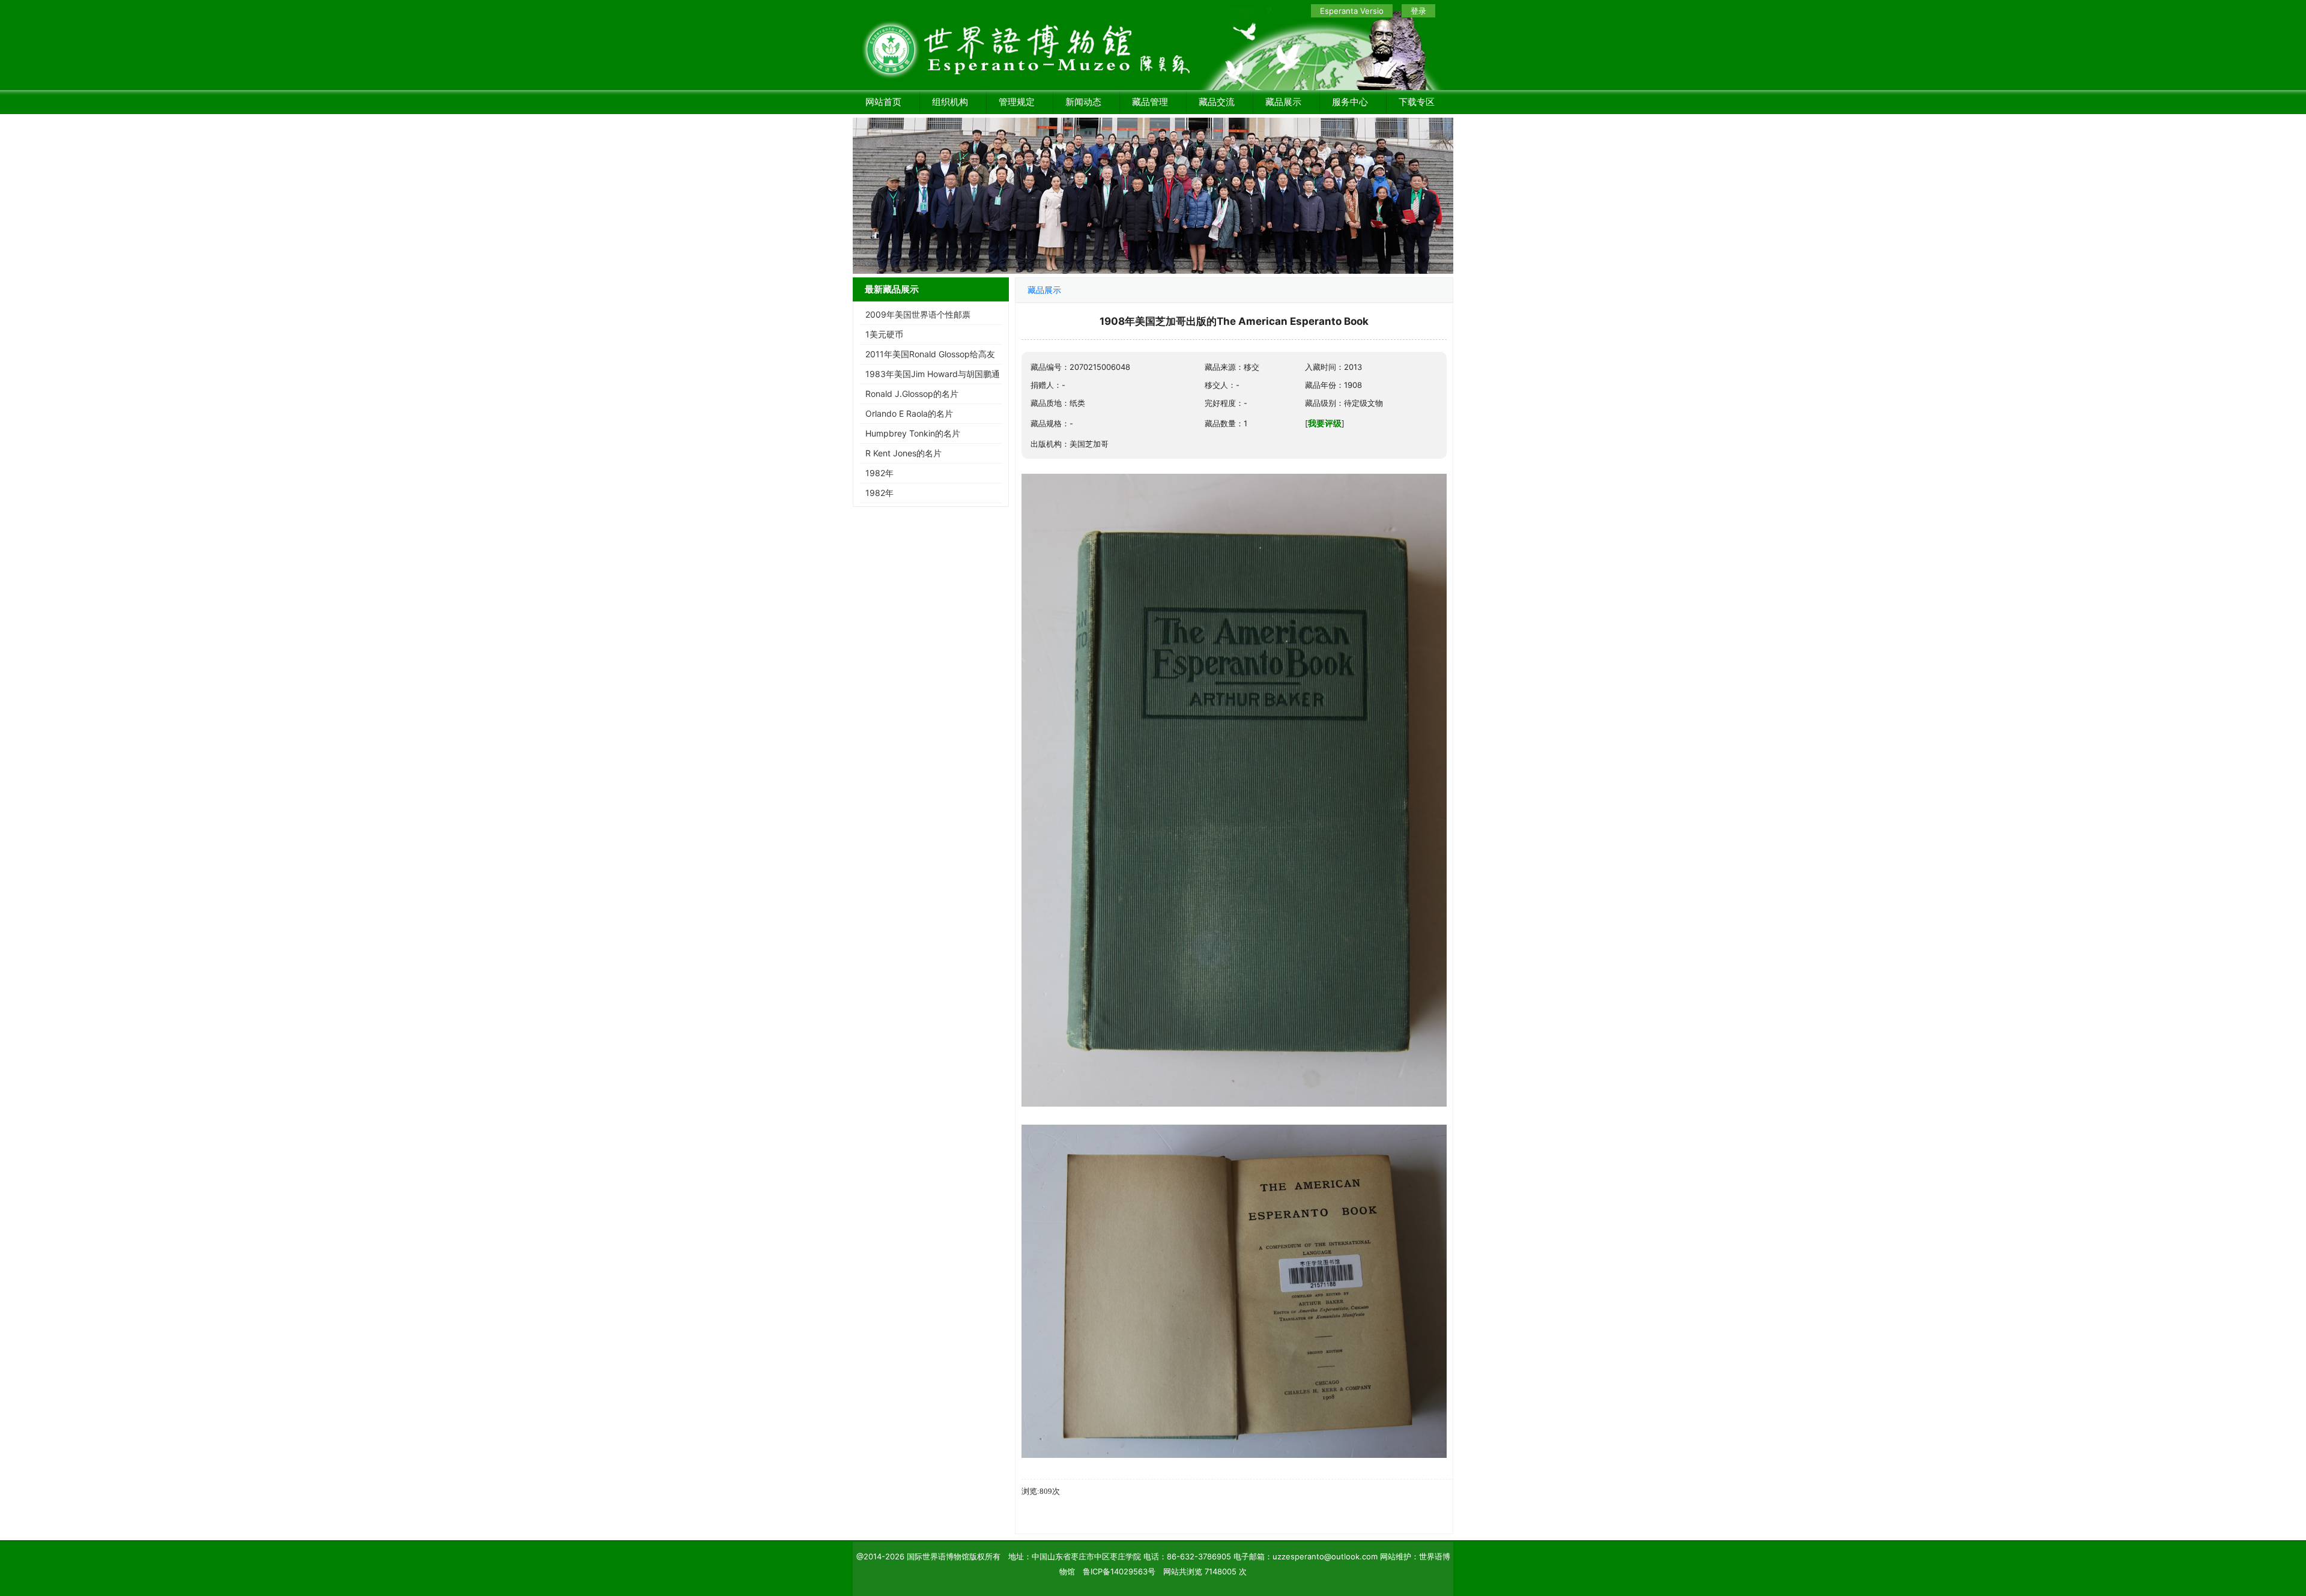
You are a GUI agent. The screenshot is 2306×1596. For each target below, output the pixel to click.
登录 (1418, 11)
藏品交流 (1217, 102)
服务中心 (1350, 102)
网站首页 (883, 102)
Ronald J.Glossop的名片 (912, 394)
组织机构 (950, 102)
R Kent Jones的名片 (903, 453)
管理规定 (1017, 102)
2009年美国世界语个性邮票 (918, 314)
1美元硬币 (884, 334)
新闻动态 (1083, 102)
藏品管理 (1150, 102)
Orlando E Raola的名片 (909, 413)
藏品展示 (1283, 102)
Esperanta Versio (1352, 11)
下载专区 (1417, 102)
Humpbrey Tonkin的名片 (913, 433)
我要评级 (1325, 423)
